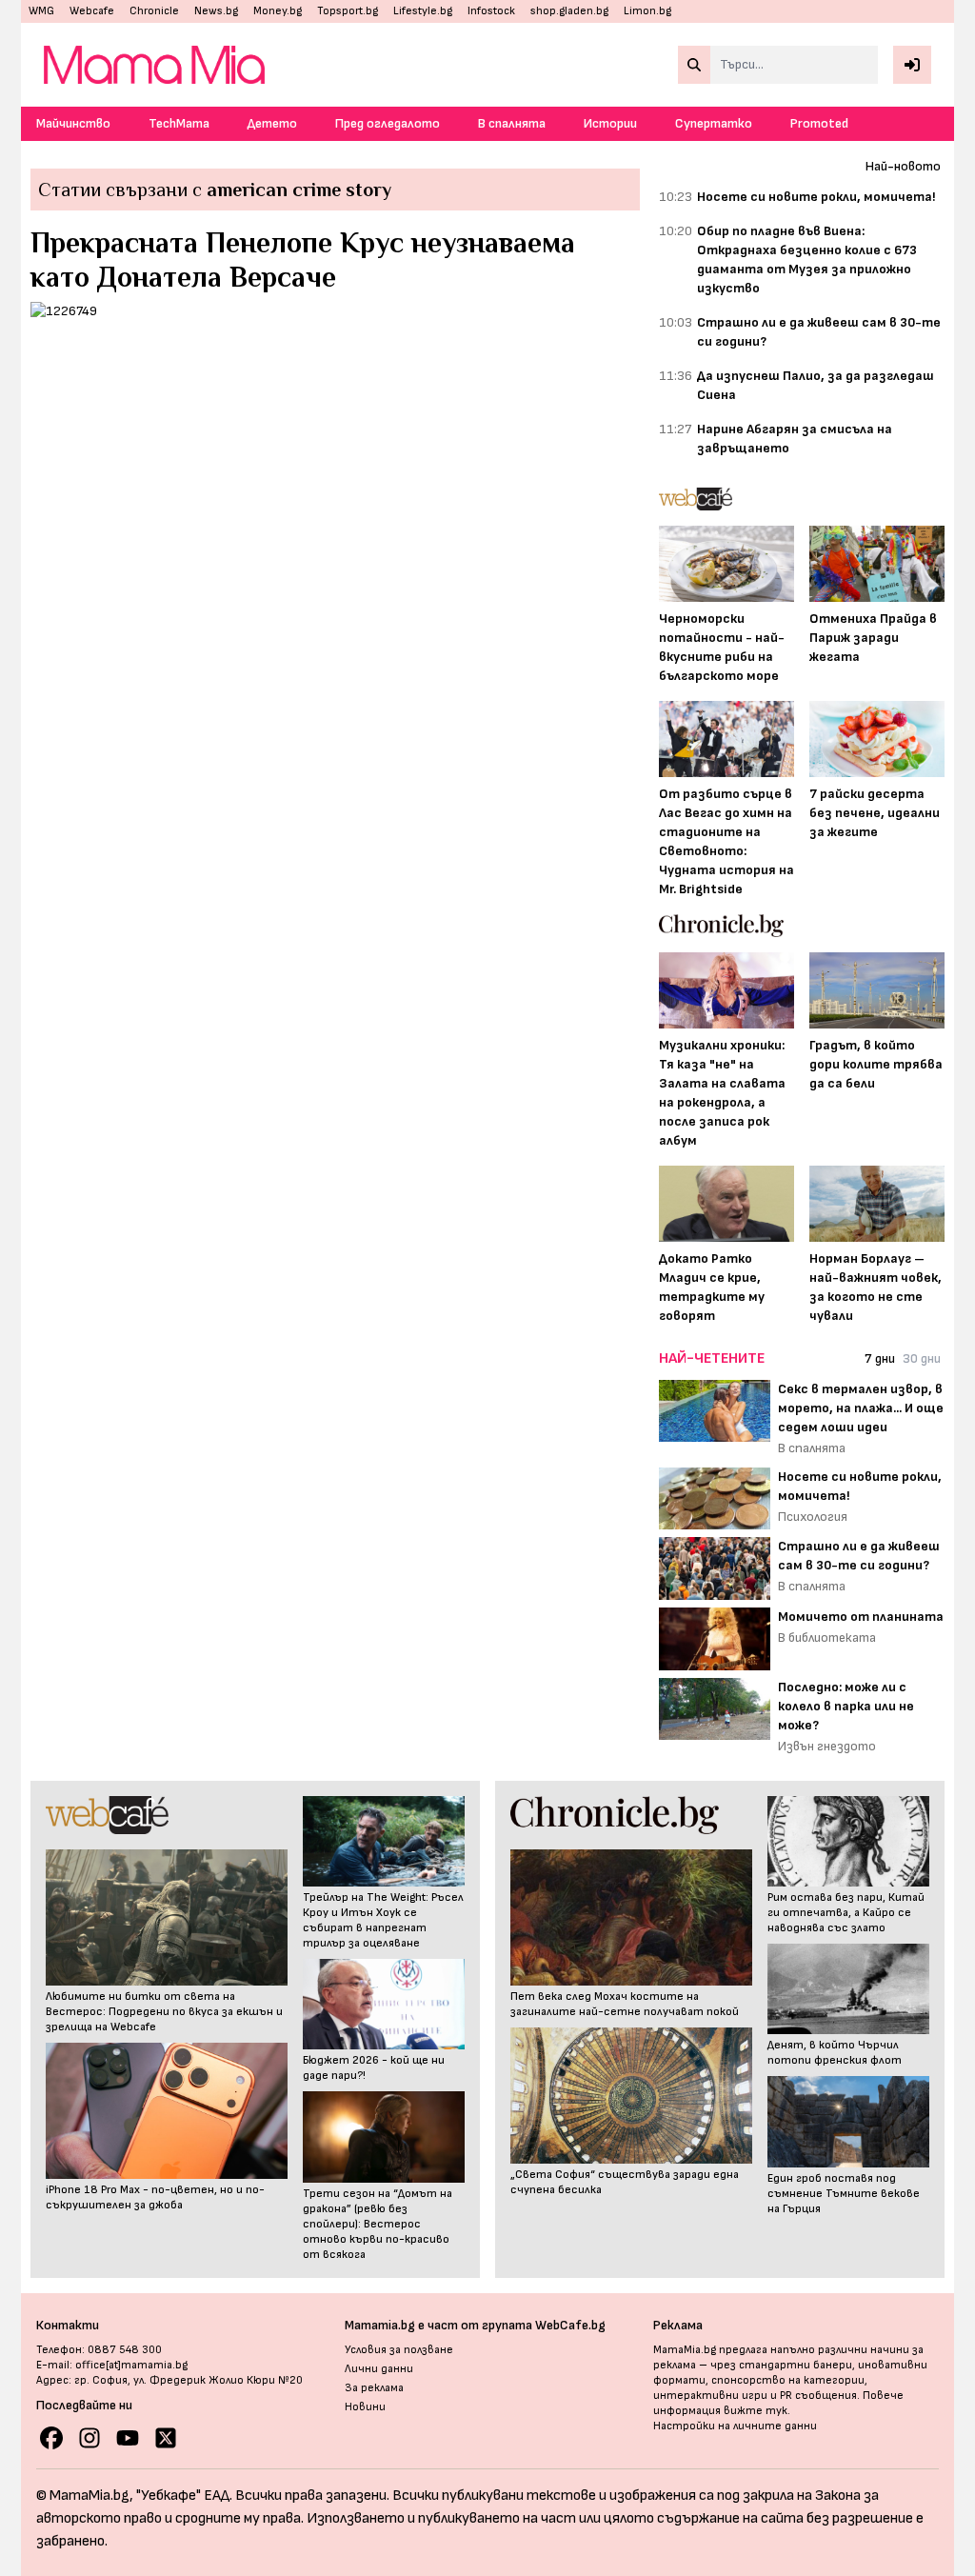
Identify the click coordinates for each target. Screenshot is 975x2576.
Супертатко (714, 123)
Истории (610, 123)
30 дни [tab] (922, 1358)
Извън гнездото (827, 1746)
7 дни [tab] (880, 1358)
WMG (41, 11)
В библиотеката (827, 1637)
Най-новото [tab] (903, 166)
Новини (365, 2407)
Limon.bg (647, 11)
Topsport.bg (348, 11)
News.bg (216, 11)
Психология (813, 1517)
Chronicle (154, 11)
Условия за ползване (399, 2350)
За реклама (374, 2388)
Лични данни (379, 2369)
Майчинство (73, 123)
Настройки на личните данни (735, 2426)
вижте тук (756, 2411)
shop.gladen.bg (569, 11)
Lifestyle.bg (423, 11)
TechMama (179, 123)
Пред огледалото (388, 123)
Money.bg (278, 11)
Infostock (491, 11)
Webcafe (92, 11)
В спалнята (512, 123)
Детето (272, 123)
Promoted (819, 123)
